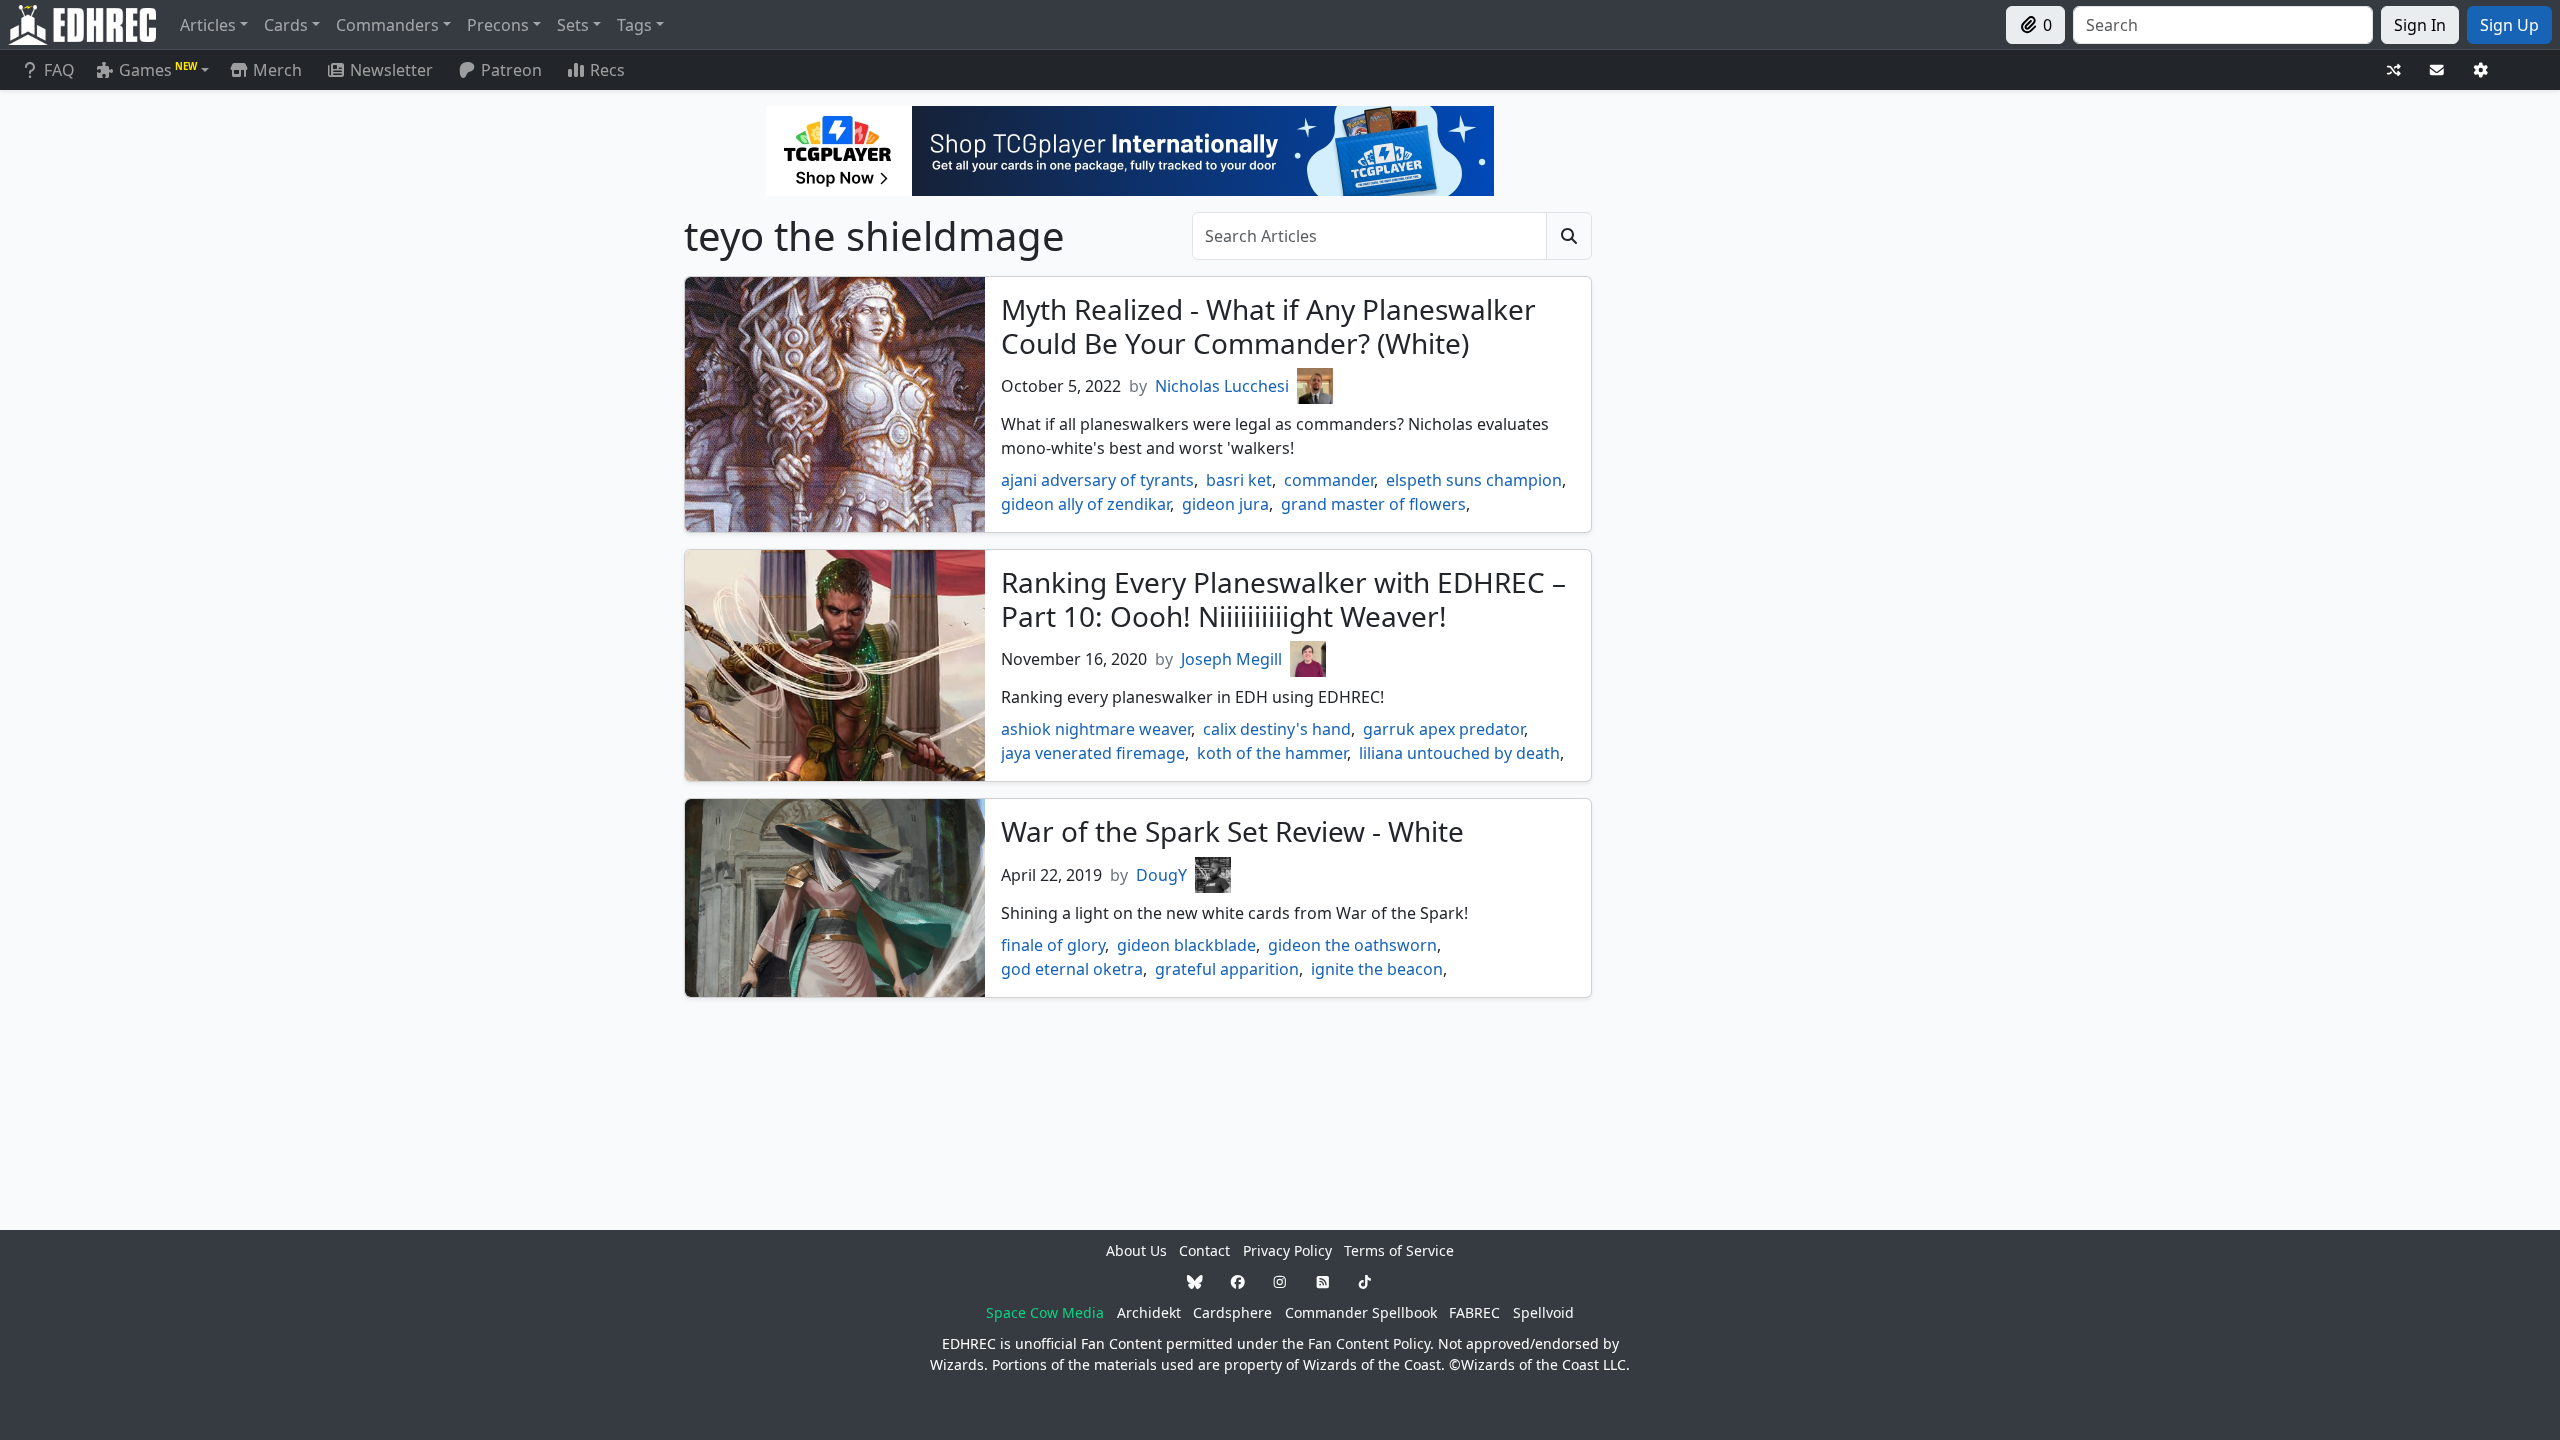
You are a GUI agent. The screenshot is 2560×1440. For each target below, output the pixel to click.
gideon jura (1225, 504)
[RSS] (1323, 1281)
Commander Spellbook (1361, 1312)
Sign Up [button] (2509, 25)
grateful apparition (1227, 969)
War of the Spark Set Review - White (1232, 831)
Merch (275, 70)
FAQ (59, 70)
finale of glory (1053, 945)
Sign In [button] (2420, 25)
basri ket (1239, 480)
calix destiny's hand (1277, 729)
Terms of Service (1399, 1250)
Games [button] (158, 70)
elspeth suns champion (1474, 480)
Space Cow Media (1045, 1312)
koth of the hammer (1272, 753)
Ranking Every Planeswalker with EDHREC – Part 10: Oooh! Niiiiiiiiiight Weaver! (1283, 599)
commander (1329, 480)
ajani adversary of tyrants (1097, 480)
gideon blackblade (1186, 945)
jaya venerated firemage (1093, 753)
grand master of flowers (1373, 504)
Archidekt (1149, 1312)
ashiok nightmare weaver (1096, 729)
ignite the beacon (1377, 969)
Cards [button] (286, 25)
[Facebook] (1238, 1281)
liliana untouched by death (1459, 753)
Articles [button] (208, 25)
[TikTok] (1365, 1281)
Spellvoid (1543, 1312)
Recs (607, 70)
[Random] (2394, 70)
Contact (1204, 1250)
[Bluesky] (1195, 1281)
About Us (1136, 1250)
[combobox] (2223, 25)
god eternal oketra (1072, 969)
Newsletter (391, 70)
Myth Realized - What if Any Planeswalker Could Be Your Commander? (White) (1268, 326)
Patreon (511, 70)
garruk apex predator (1443, 729)
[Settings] (2481, 70)
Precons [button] (498, 25)
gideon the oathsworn (1352, 945)
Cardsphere (1232, 1312)
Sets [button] (573, 25)
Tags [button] (634, 25)
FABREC (1474, 1312)
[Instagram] (1280, 1281)
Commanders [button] (387, 25)
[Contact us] (2437, 70)
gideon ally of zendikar (1085, 504)
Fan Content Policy (1369, 1343)
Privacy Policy (1287, 1250)
